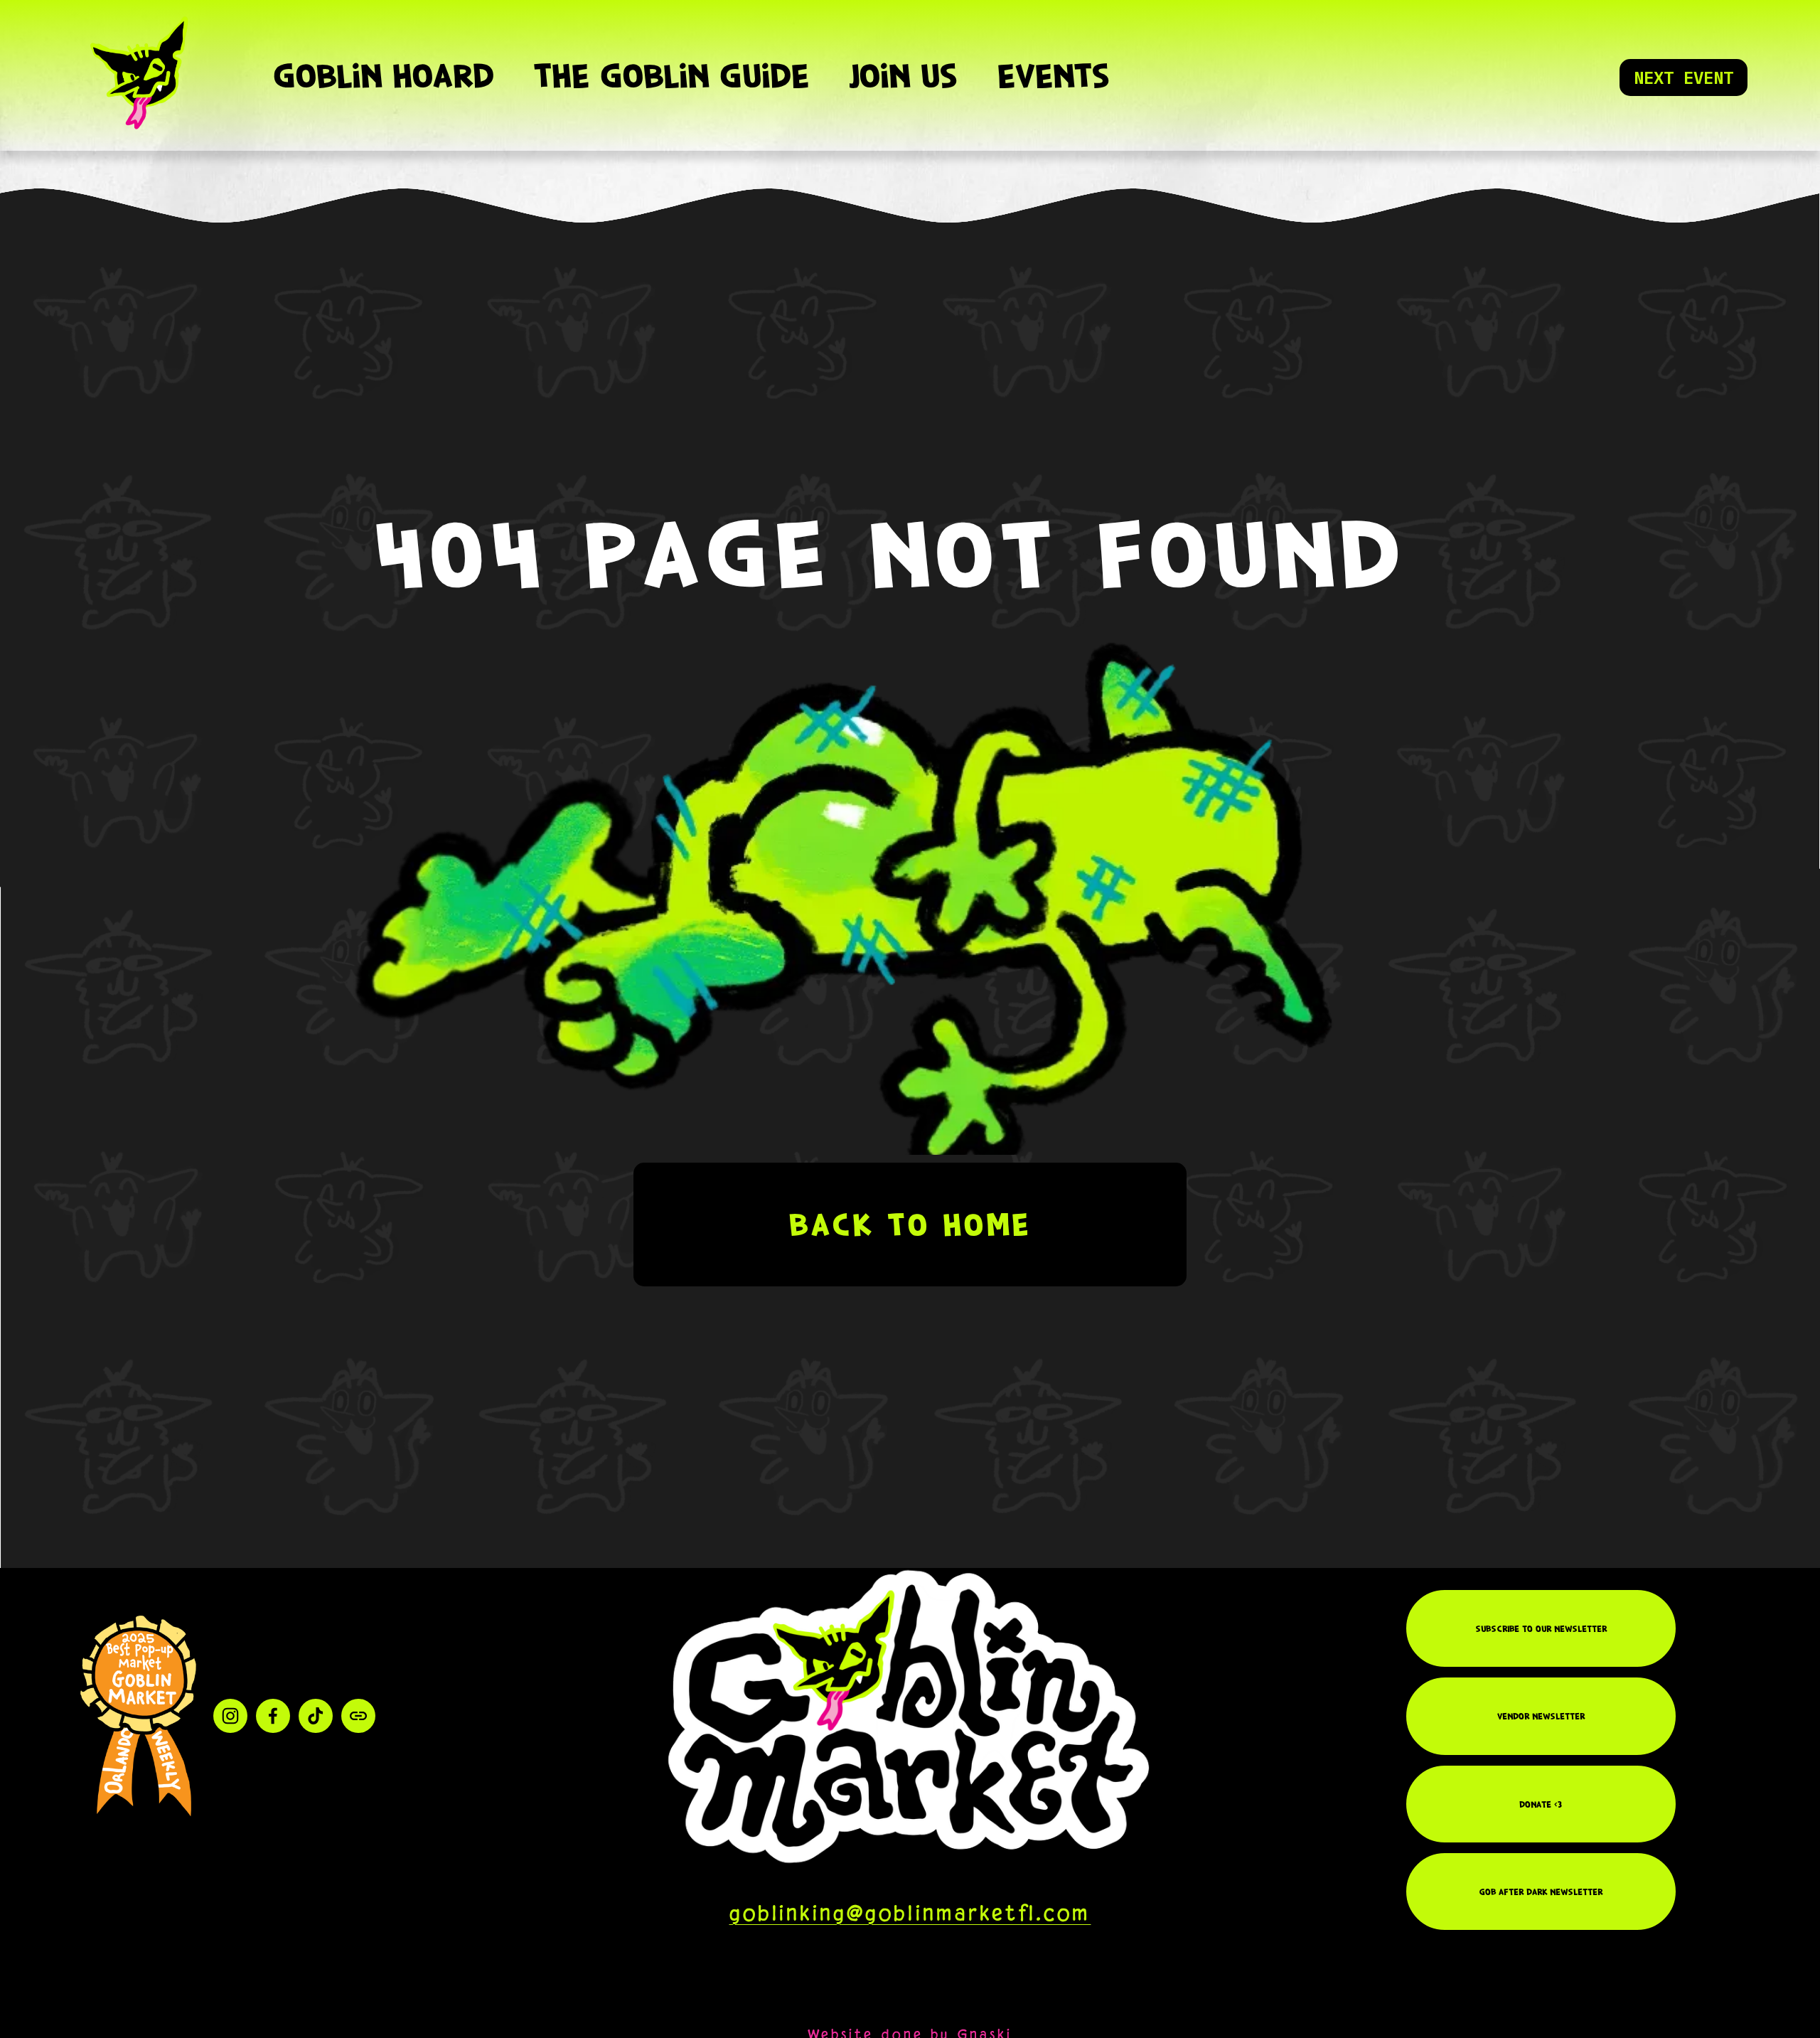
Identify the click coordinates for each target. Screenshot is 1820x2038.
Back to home (910, 1225)
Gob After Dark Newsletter (1541, 1892)
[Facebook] (273, 1716)
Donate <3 (1541, 1804)
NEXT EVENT (1683, 78)
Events (1053, 75)
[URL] (358, 1716)
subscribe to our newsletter (1541, 1628)
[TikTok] (316, 1716)
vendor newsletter (1541, 1716)
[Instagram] (230, 1716)
